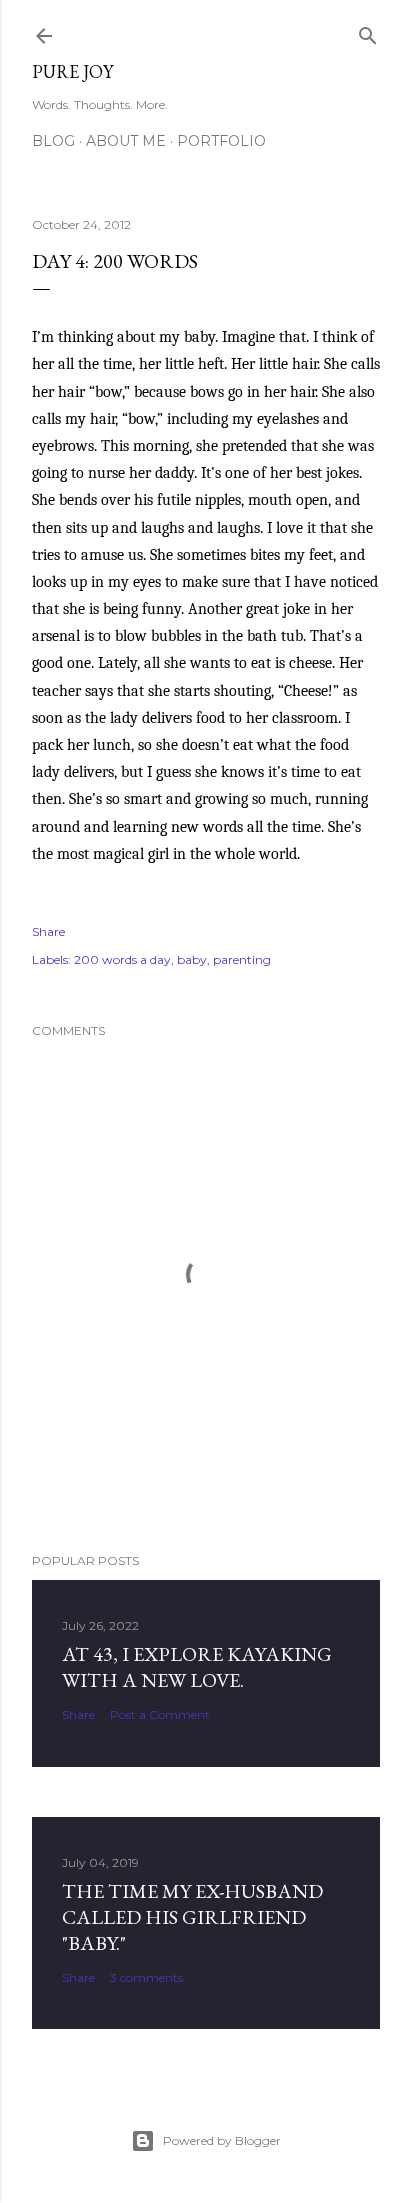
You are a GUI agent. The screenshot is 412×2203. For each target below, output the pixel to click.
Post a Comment (160, 1714)
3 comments (146, 1977)
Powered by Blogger (222, 2140)
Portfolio (221, 141)
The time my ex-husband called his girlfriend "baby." (192, 1917)
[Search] (368, 31)
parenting (242, 959)
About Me (126, 141)
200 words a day (122, 959)
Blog (53, 141)
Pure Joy (72, 71)
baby (192, 959)
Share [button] (48, 931)
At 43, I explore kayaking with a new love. (197, 1667)
